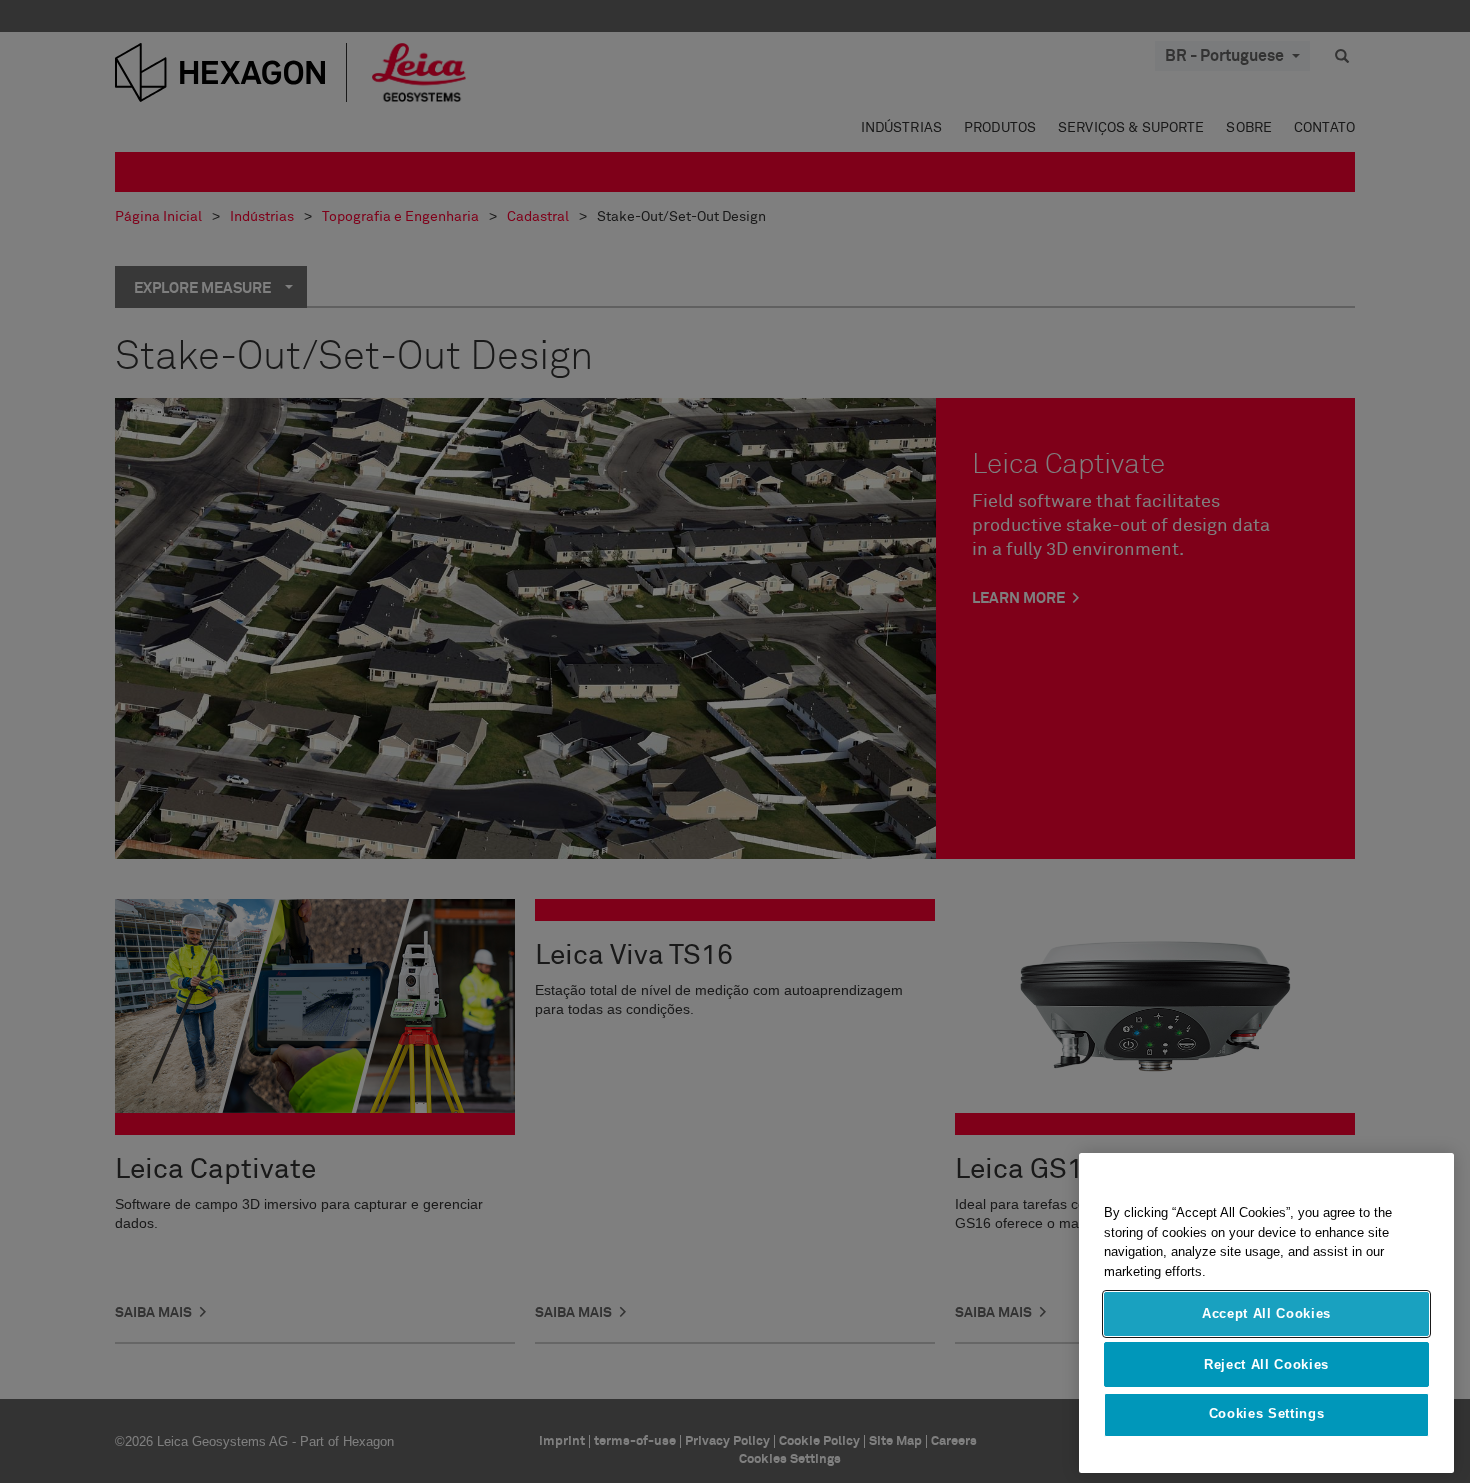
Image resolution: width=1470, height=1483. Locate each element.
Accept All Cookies (1266, 1313)
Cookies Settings (1267, 1414)
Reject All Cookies (1266, 1363)
